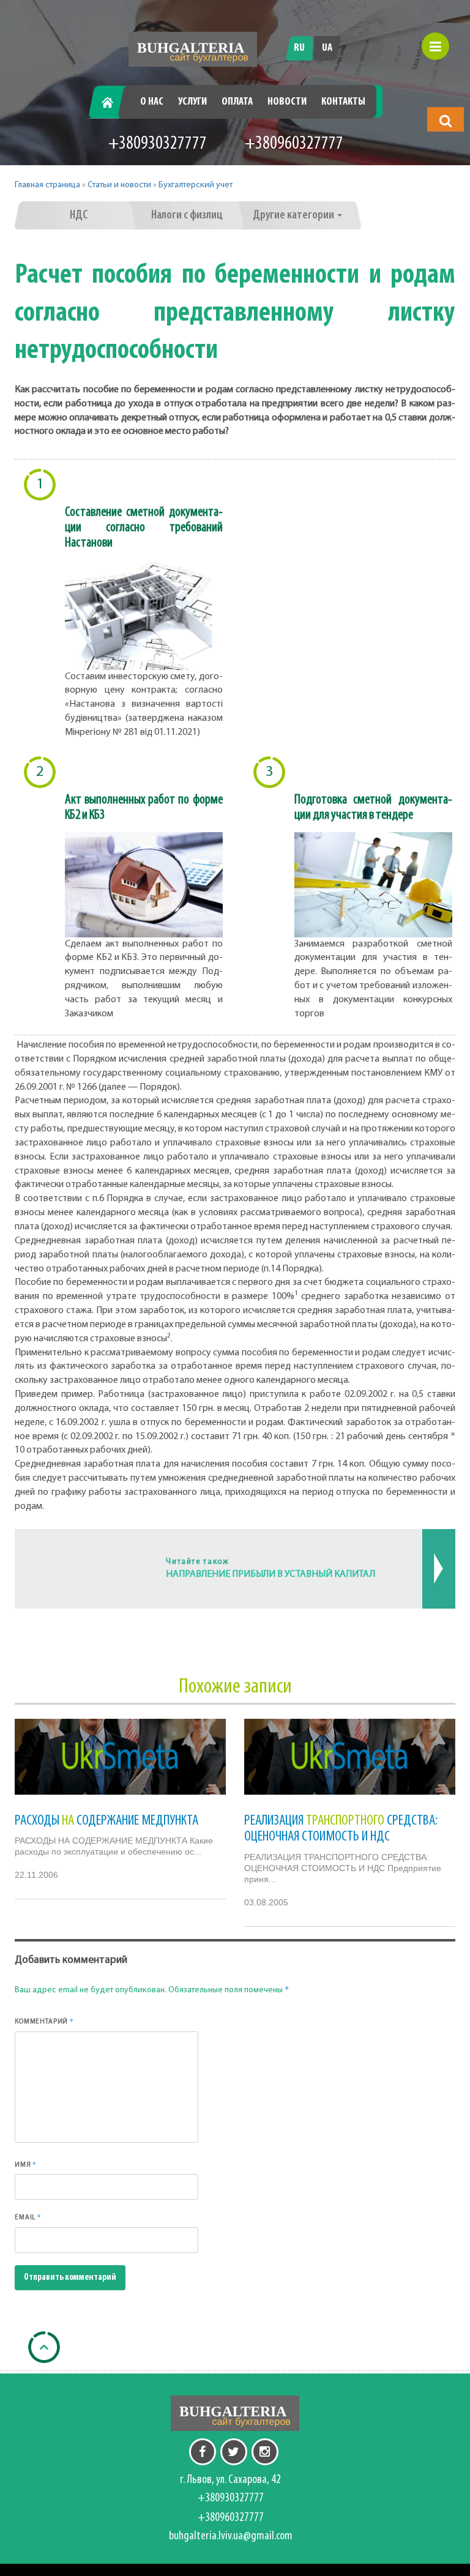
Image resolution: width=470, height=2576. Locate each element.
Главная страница (47, 185)
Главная (112, 102)
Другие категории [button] (294, 215)
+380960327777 (294, 144)
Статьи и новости (119, 185)
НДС (79, 215)
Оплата (237, 102)
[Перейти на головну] (193, 49)
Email (28, 2217)
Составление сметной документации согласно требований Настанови (144, 528)
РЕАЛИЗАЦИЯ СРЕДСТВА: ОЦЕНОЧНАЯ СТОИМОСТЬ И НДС (341, 1829)
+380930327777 (158, 144)
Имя (26, 2164)
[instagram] (265, 2452)
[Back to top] (44, 2347)
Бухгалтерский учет (196, 185)
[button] (446, 121)
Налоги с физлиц (187, 215)
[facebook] (203, 2452)
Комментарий (44, 2021)
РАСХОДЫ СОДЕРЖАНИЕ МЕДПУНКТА (106, 1821)
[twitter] (234, 2452)
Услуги (192, 102)
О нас (152, 102)
